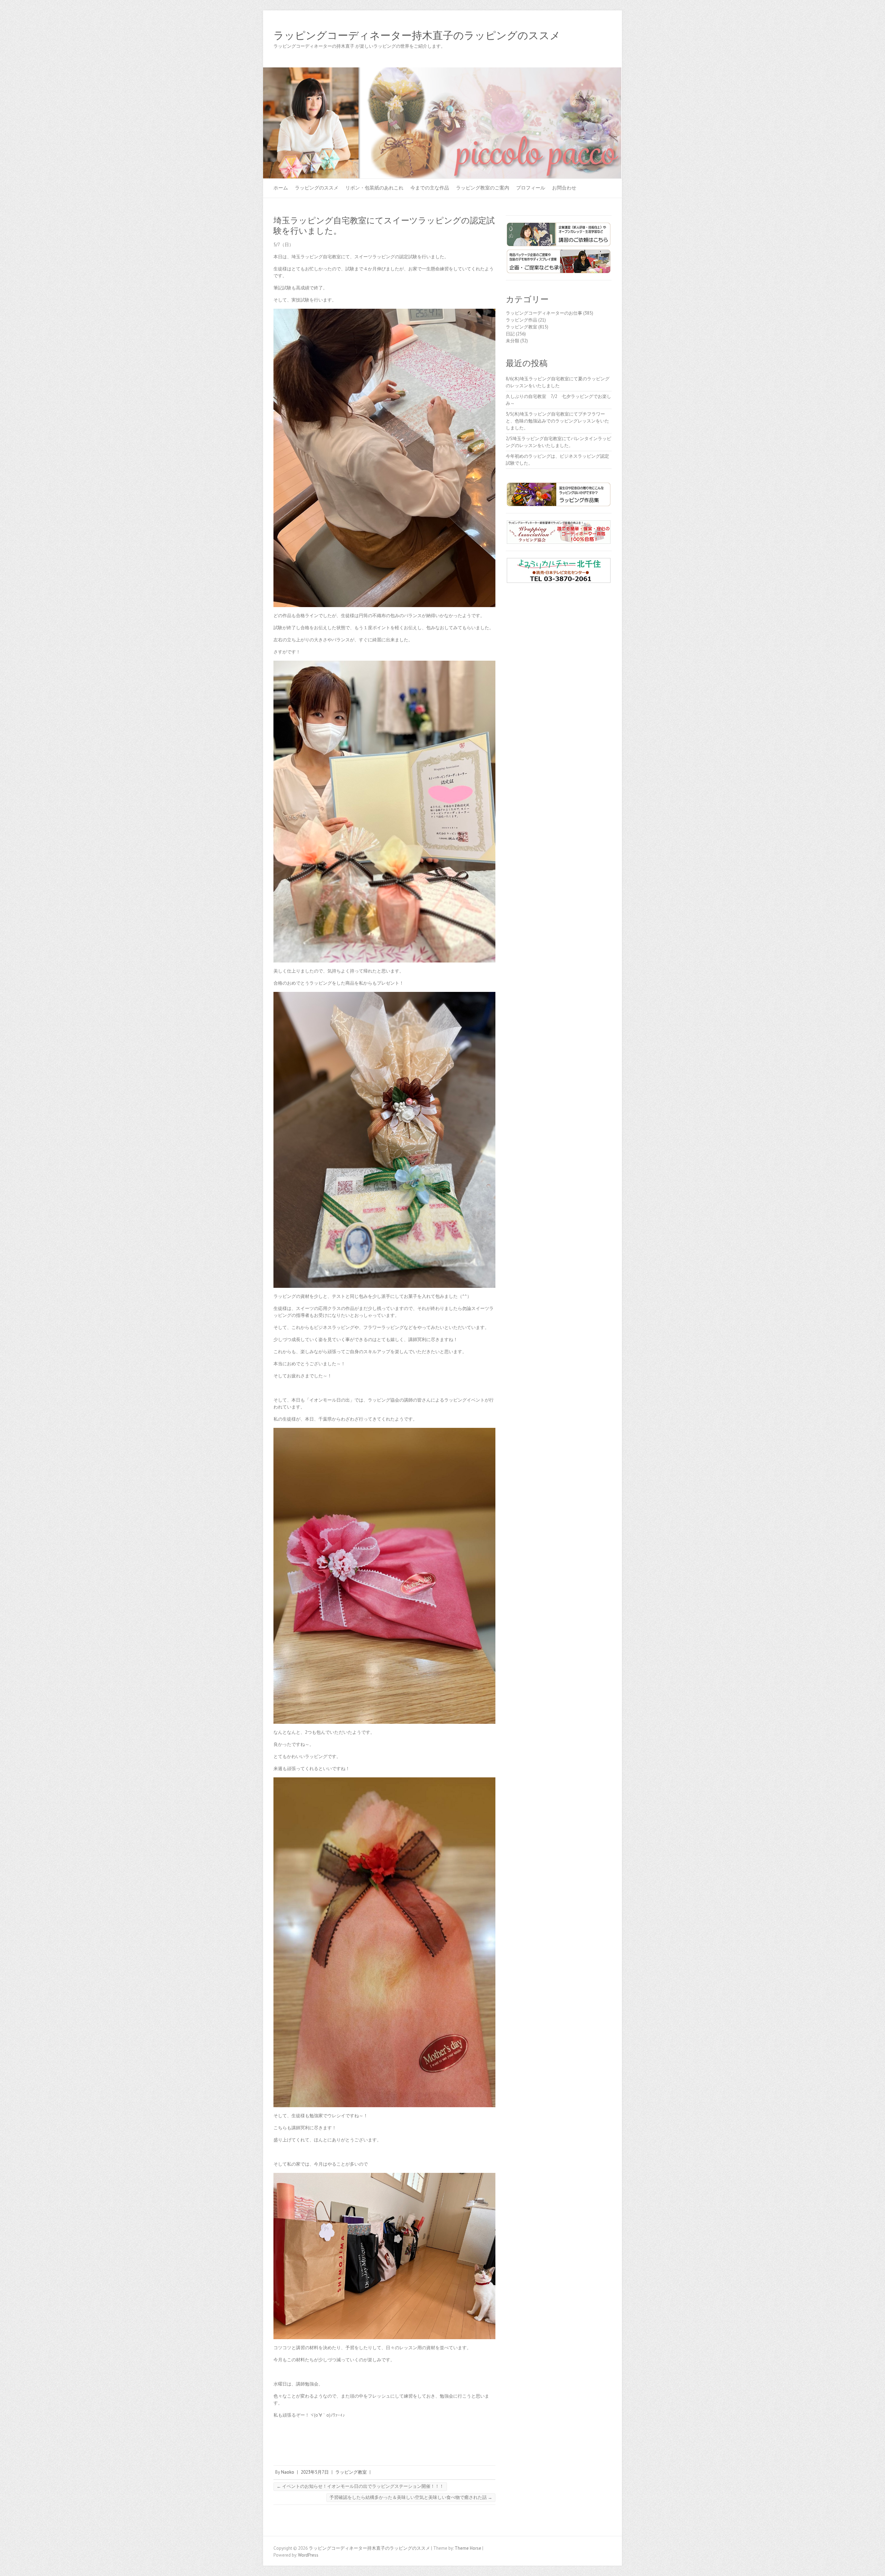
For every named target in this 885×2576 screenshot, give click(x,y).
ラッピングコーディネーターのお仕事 (544, 313)
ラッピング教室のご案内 (483, 188)
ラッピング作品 (521, 320)
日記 (510, 334)
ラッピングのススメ (317, 188)
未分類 (513, 341)
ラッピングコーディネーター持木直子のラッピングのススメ (417, 36)
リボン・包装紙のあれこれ (374, 188)
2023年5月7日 (315, 2472)
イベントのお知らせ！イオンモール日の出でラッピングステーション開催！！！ (360, 2486)
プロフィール (531, 188)
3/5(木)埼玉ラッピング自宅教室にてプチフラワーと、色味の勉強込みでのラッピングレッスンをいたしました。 (557, 421)
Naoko (288, 2472)
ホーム (281, 188)
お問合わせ (564, 188)
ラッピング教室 (351, 2472)
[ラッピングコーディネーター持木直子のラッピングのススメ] (442, 71)
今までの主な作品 (430, 188)
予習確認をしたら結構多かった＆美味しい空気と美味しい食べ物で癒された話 (411, 2497)
